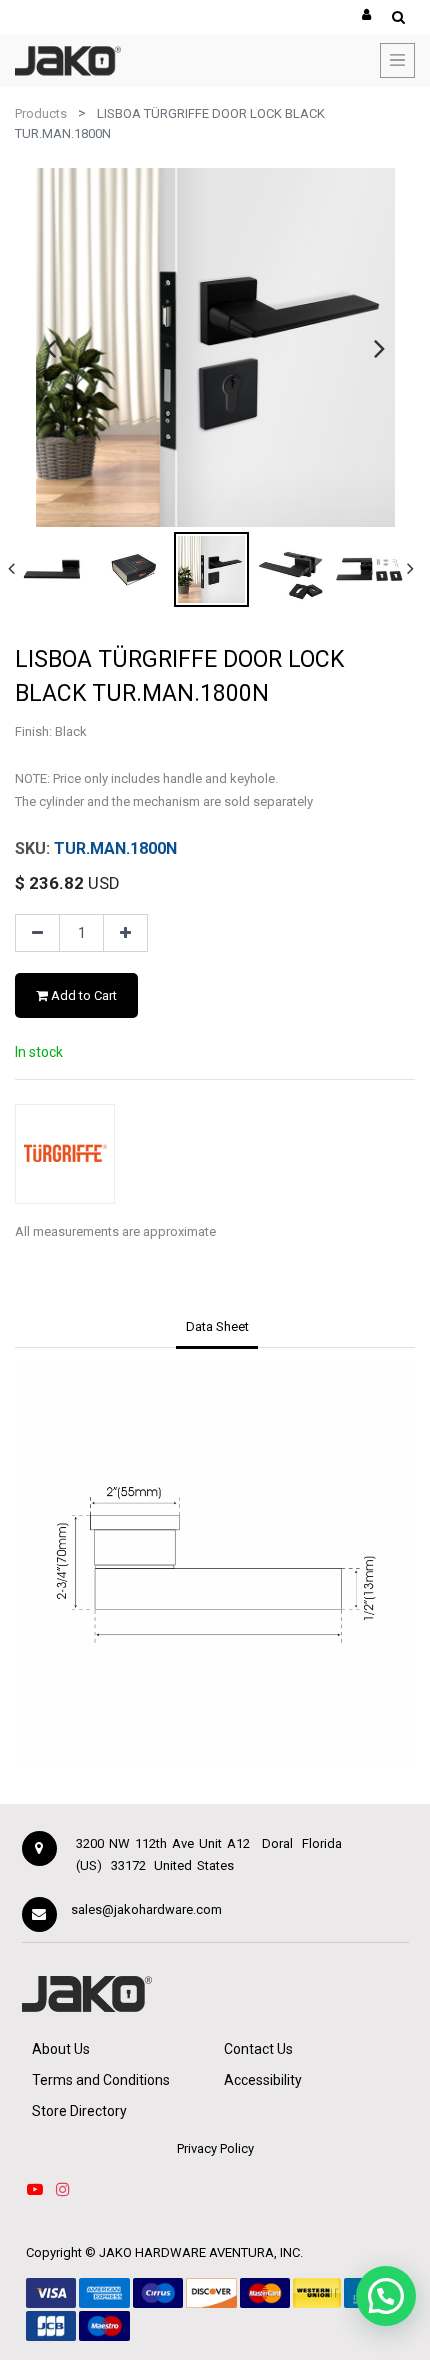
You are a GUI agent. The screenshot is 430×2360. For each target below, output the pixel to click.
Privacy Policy (215, 2148)
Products (41, 113)
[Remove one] (37, 933)
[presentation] (50, 348)
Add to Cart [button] (82, 995)
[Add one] (125, 933)
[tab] (217, 1328)
